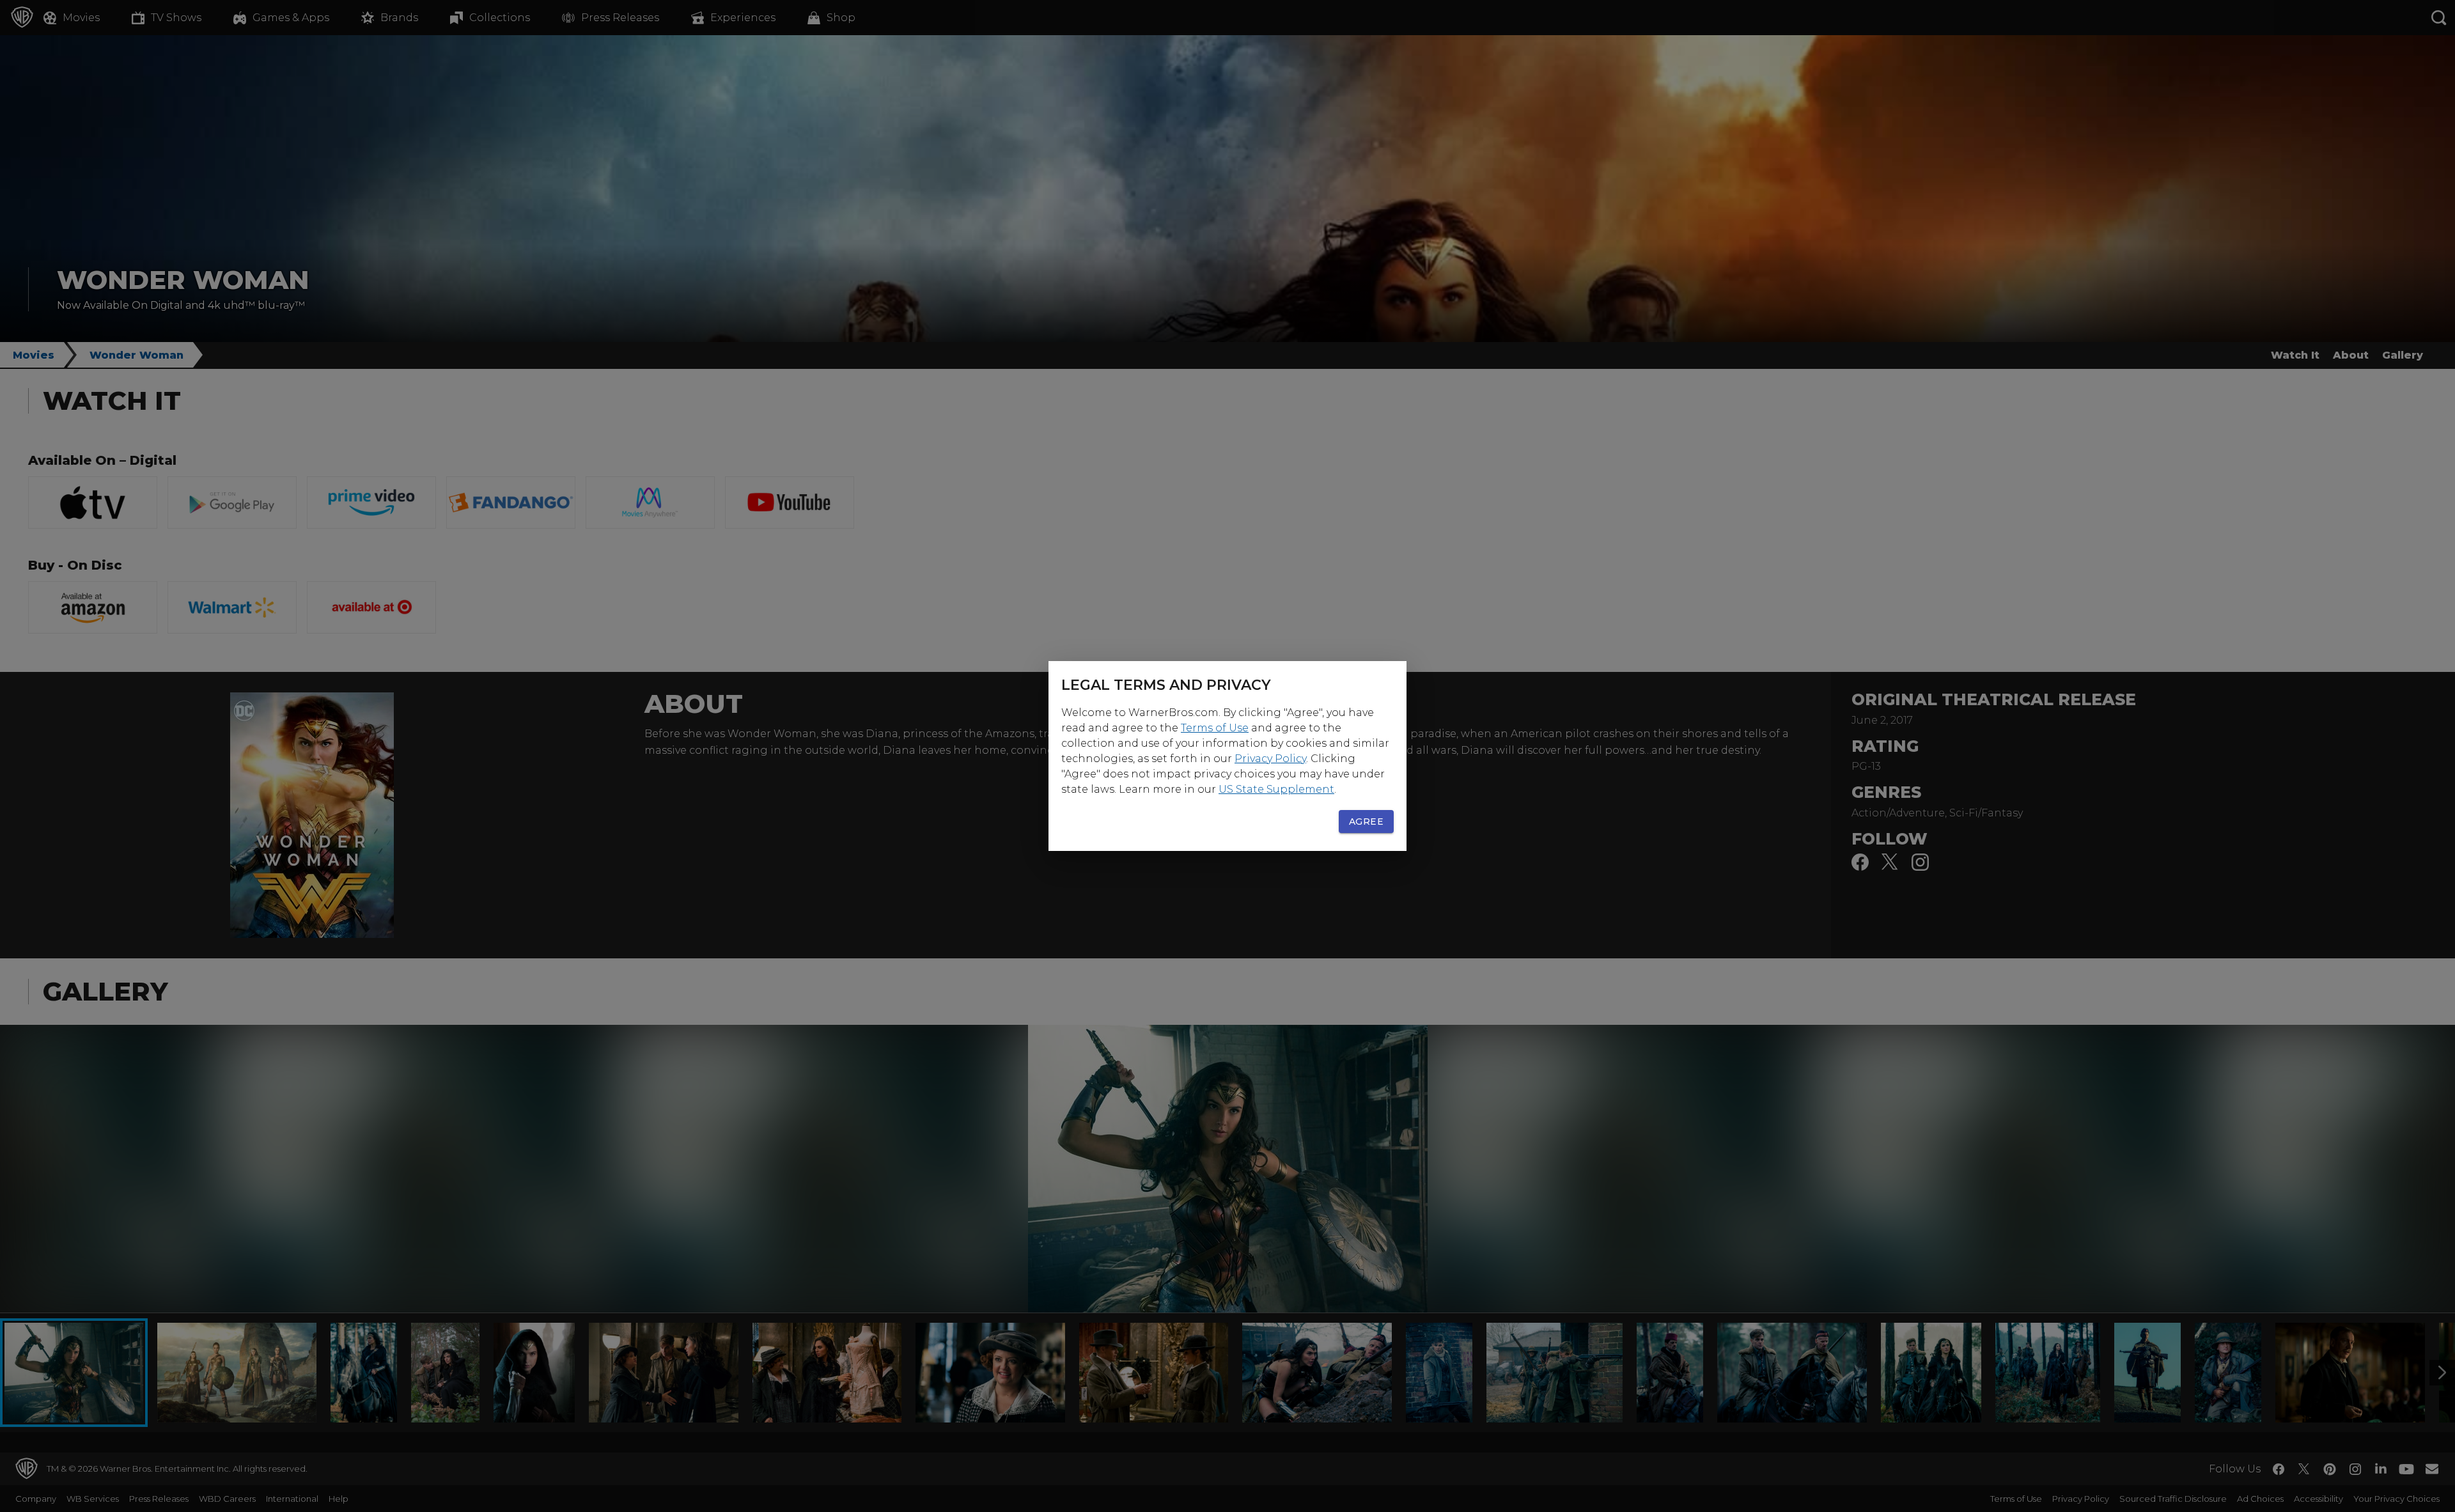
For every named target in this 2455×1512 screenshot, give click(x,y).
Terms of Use (1215, 728)
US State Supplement (1276, 789)
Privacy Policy (1270, 759)
